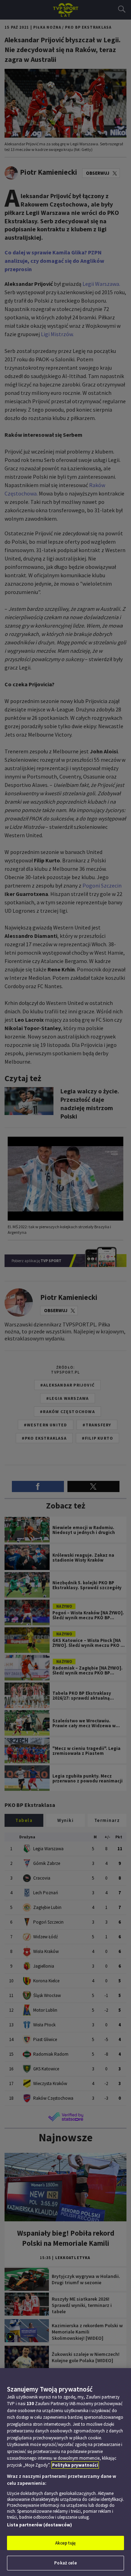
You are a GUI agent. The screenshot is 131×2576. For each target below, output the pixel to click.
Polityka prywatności (75, 2465)
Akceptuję (65, 2543)
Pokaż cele (65, 2563)
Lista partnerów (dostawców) (39, 2525)
